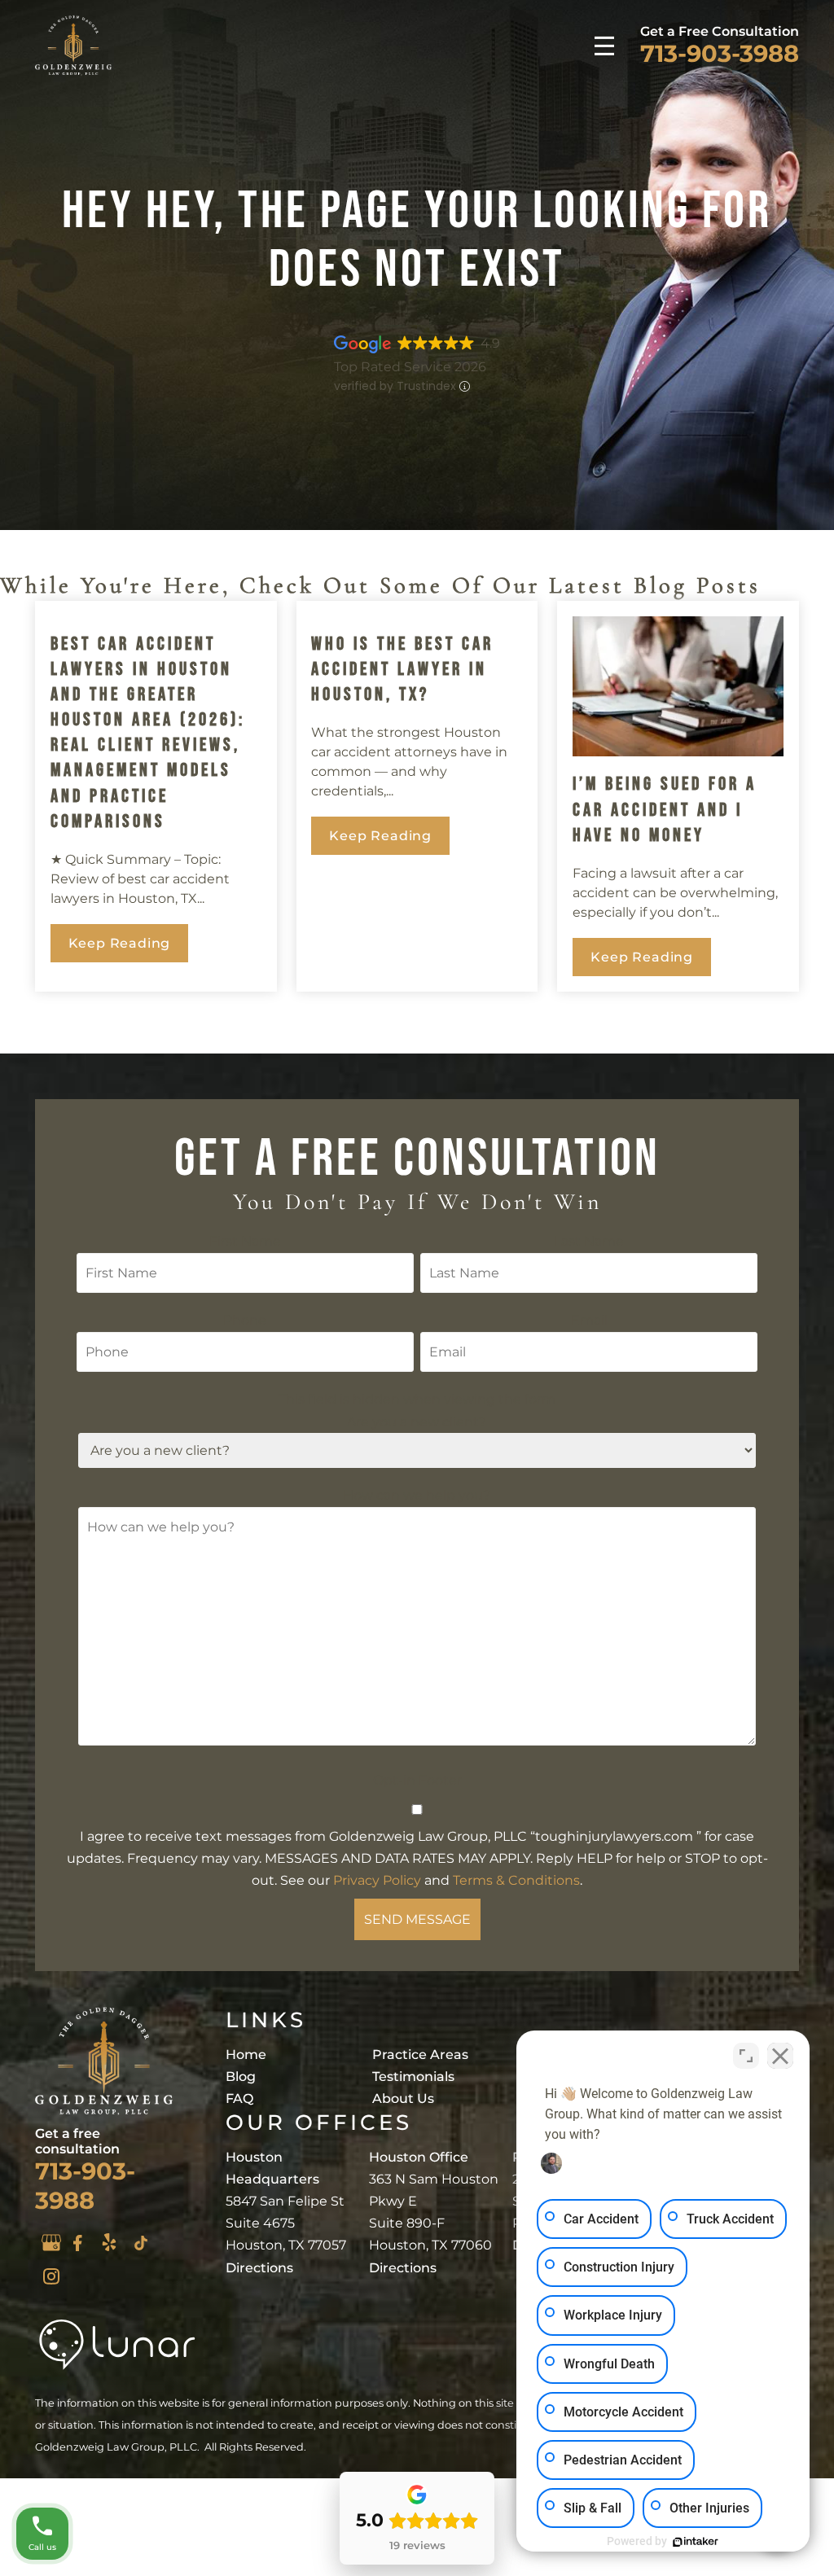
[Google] (51, 2243)
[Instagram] (51, 2276)
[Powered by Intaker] (696, 2542)
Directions (259, 2268)
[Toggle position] (746, 2056)
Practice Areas (420, 2055)
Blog (241, 2077)
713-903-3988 (720, 53)
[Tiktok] (141, 2243)
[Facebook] (77, 2243)
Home (246, 2055)
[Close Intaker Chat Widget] (780, 2056)
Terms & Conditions (516, 1880)
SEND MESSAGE (417, 1919)
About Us (403, 2098)
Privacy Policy (377, 1880)
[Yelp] (109, 2242)
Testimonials (413, 2077)
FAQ (239, 2098)
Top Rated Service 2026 (410, 367)
